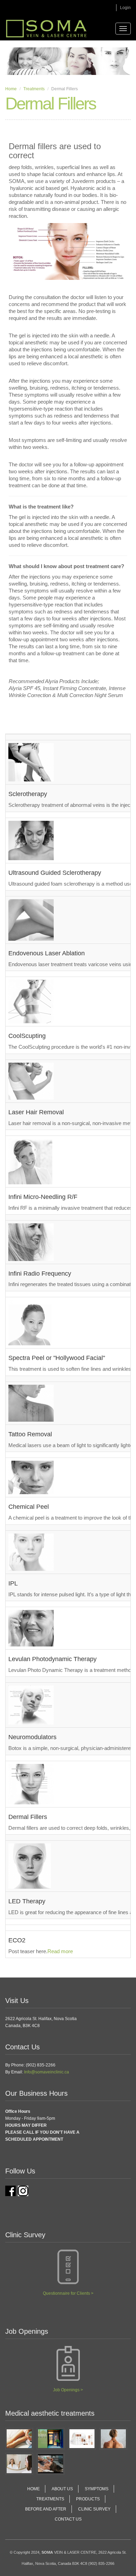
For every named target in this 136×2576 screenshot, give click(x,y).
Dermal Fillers (28, 1817)
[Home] (46, 29)
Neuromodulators (32, 1737)
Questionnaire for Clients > (68, 2293)
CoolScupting (27, 1036)
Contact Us (68, 2519)
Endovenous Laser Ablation (47, 953)
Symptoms (97, 2489)
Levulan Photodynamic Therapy (52, 1659)
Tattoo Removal (30, 1434)
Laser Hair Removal (36, 1112)
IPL (13, 1583)
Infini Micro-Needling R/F (43, 1197)
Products (88, 2499)
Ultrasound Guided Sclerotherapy (55, 873)
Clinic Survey (94, 2509)
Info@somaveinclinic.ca (47, 2072)
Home (11, 89)
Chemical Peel (29, 1507)
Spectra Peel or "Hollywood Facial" (57, 1358)
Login (125, 8)
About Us (62, 2489)
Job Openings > (68, 2390)
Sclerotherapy (28, 794)
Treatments (34, 89)
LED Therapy (27, 1901)
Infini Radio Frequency (40, 1274)
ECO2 (17, 1940)
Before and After (46, 2509)
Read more (60, 1951)
